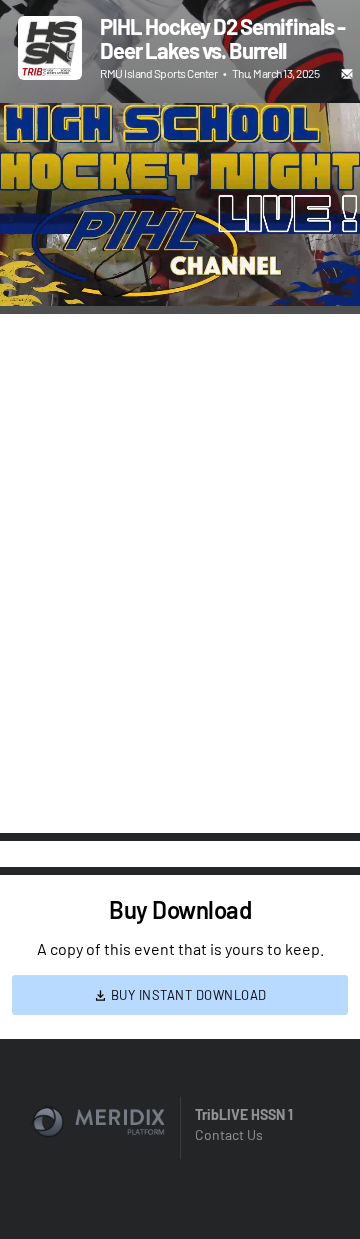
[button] (36, 270)
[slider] (180, 234)
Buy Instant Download (187, 995)
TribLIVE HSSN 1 (244, 1114)
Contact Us (229, 1134)
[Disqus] (180, 572)
